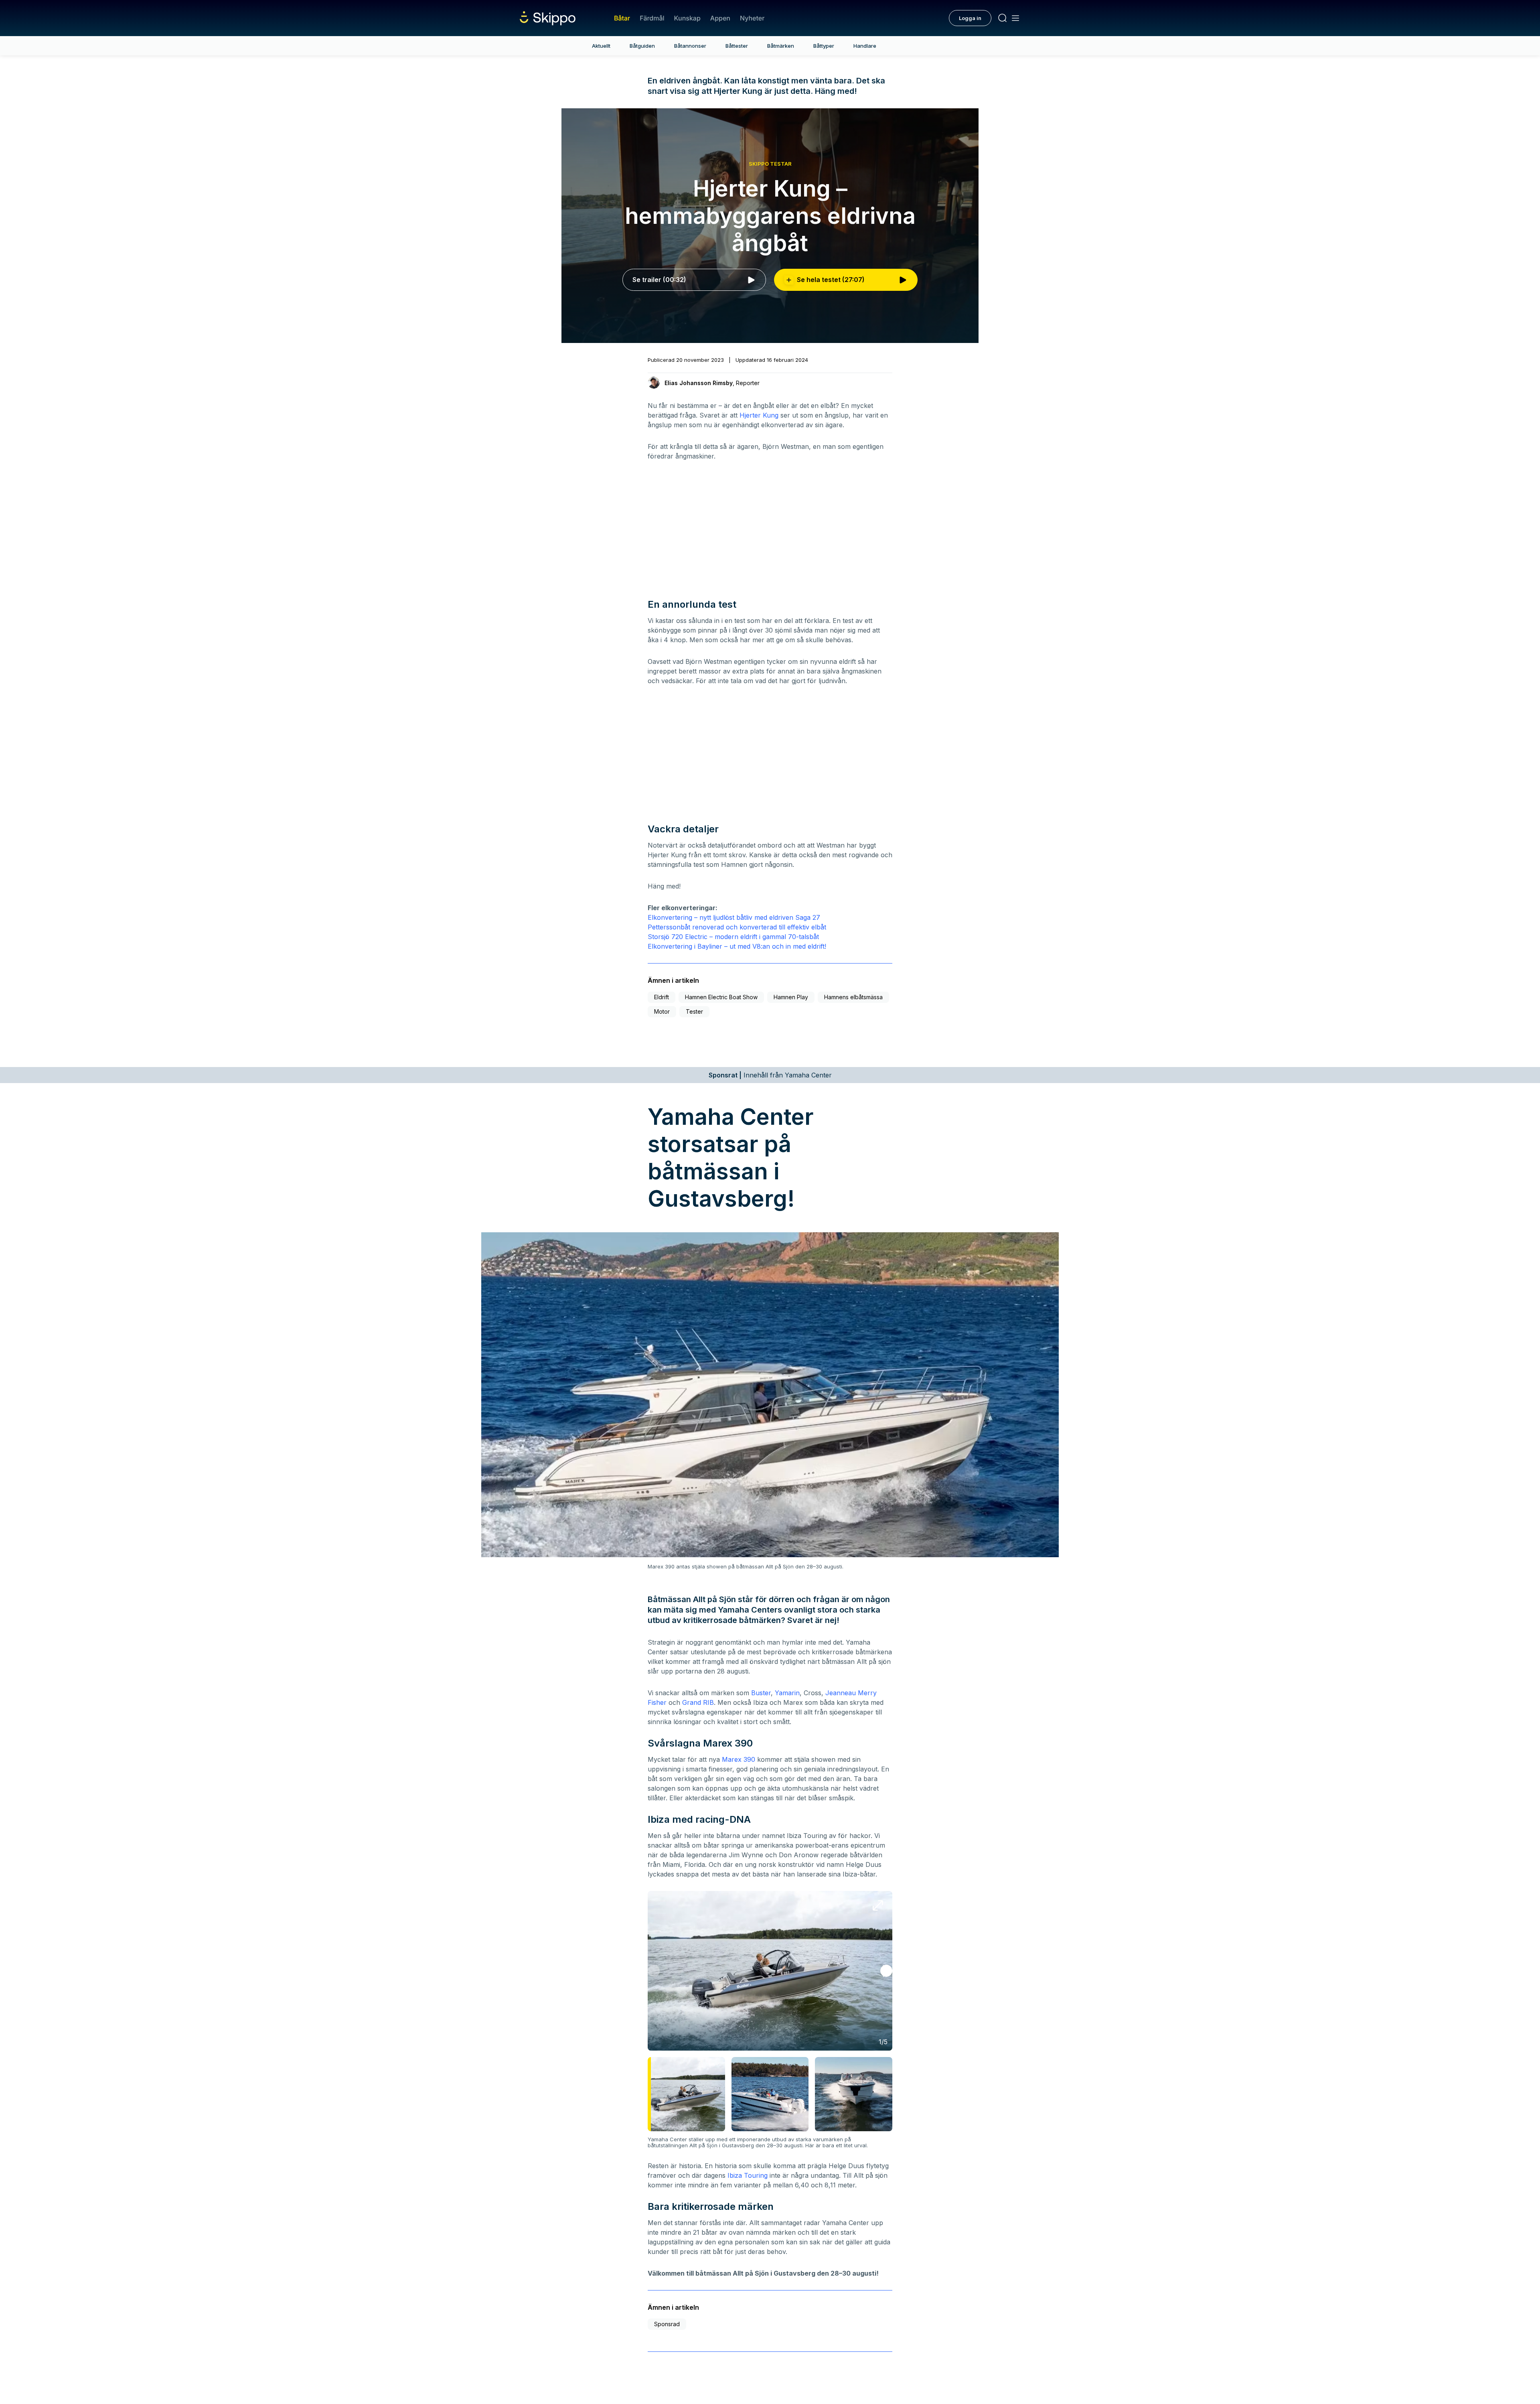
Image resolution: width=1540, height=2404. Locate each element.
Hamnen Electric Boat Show (721, 997)
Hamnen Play (791, 997)
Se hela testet (831, 280)
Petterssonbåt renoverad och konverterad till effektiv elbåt (737, 927)
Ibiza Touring (748, 2175)
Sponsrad (667, 2324)
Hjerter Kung (759, 415)
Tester (694, 1011)
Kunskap (687, 18)
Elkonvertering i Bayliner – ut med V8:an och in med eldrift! (737, 946)
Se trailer (659, 280)
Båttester (737, 46)
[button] (886, 1971)
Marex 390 (739, 1759)
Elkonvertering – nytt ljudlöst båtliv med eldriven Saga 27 (734, 917)
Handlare (865, 46)
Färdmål (652, 18)
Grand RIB (698, 1702)
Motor (662, 1011)
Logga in (970, 18)
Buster (761, 1693)
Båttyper (824, 46)
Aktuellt (601, 46)
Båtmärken (781, 46)
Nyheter (752, 18)
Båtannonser (690, 46)
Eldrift (662, 997)
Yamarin (787, 1693)
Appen (720, 18)
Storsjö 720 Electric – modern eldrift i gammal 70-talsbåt (733, 937)
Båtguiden (642, 46)
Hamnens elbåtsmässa (853, 997)
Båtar (622, 18)
